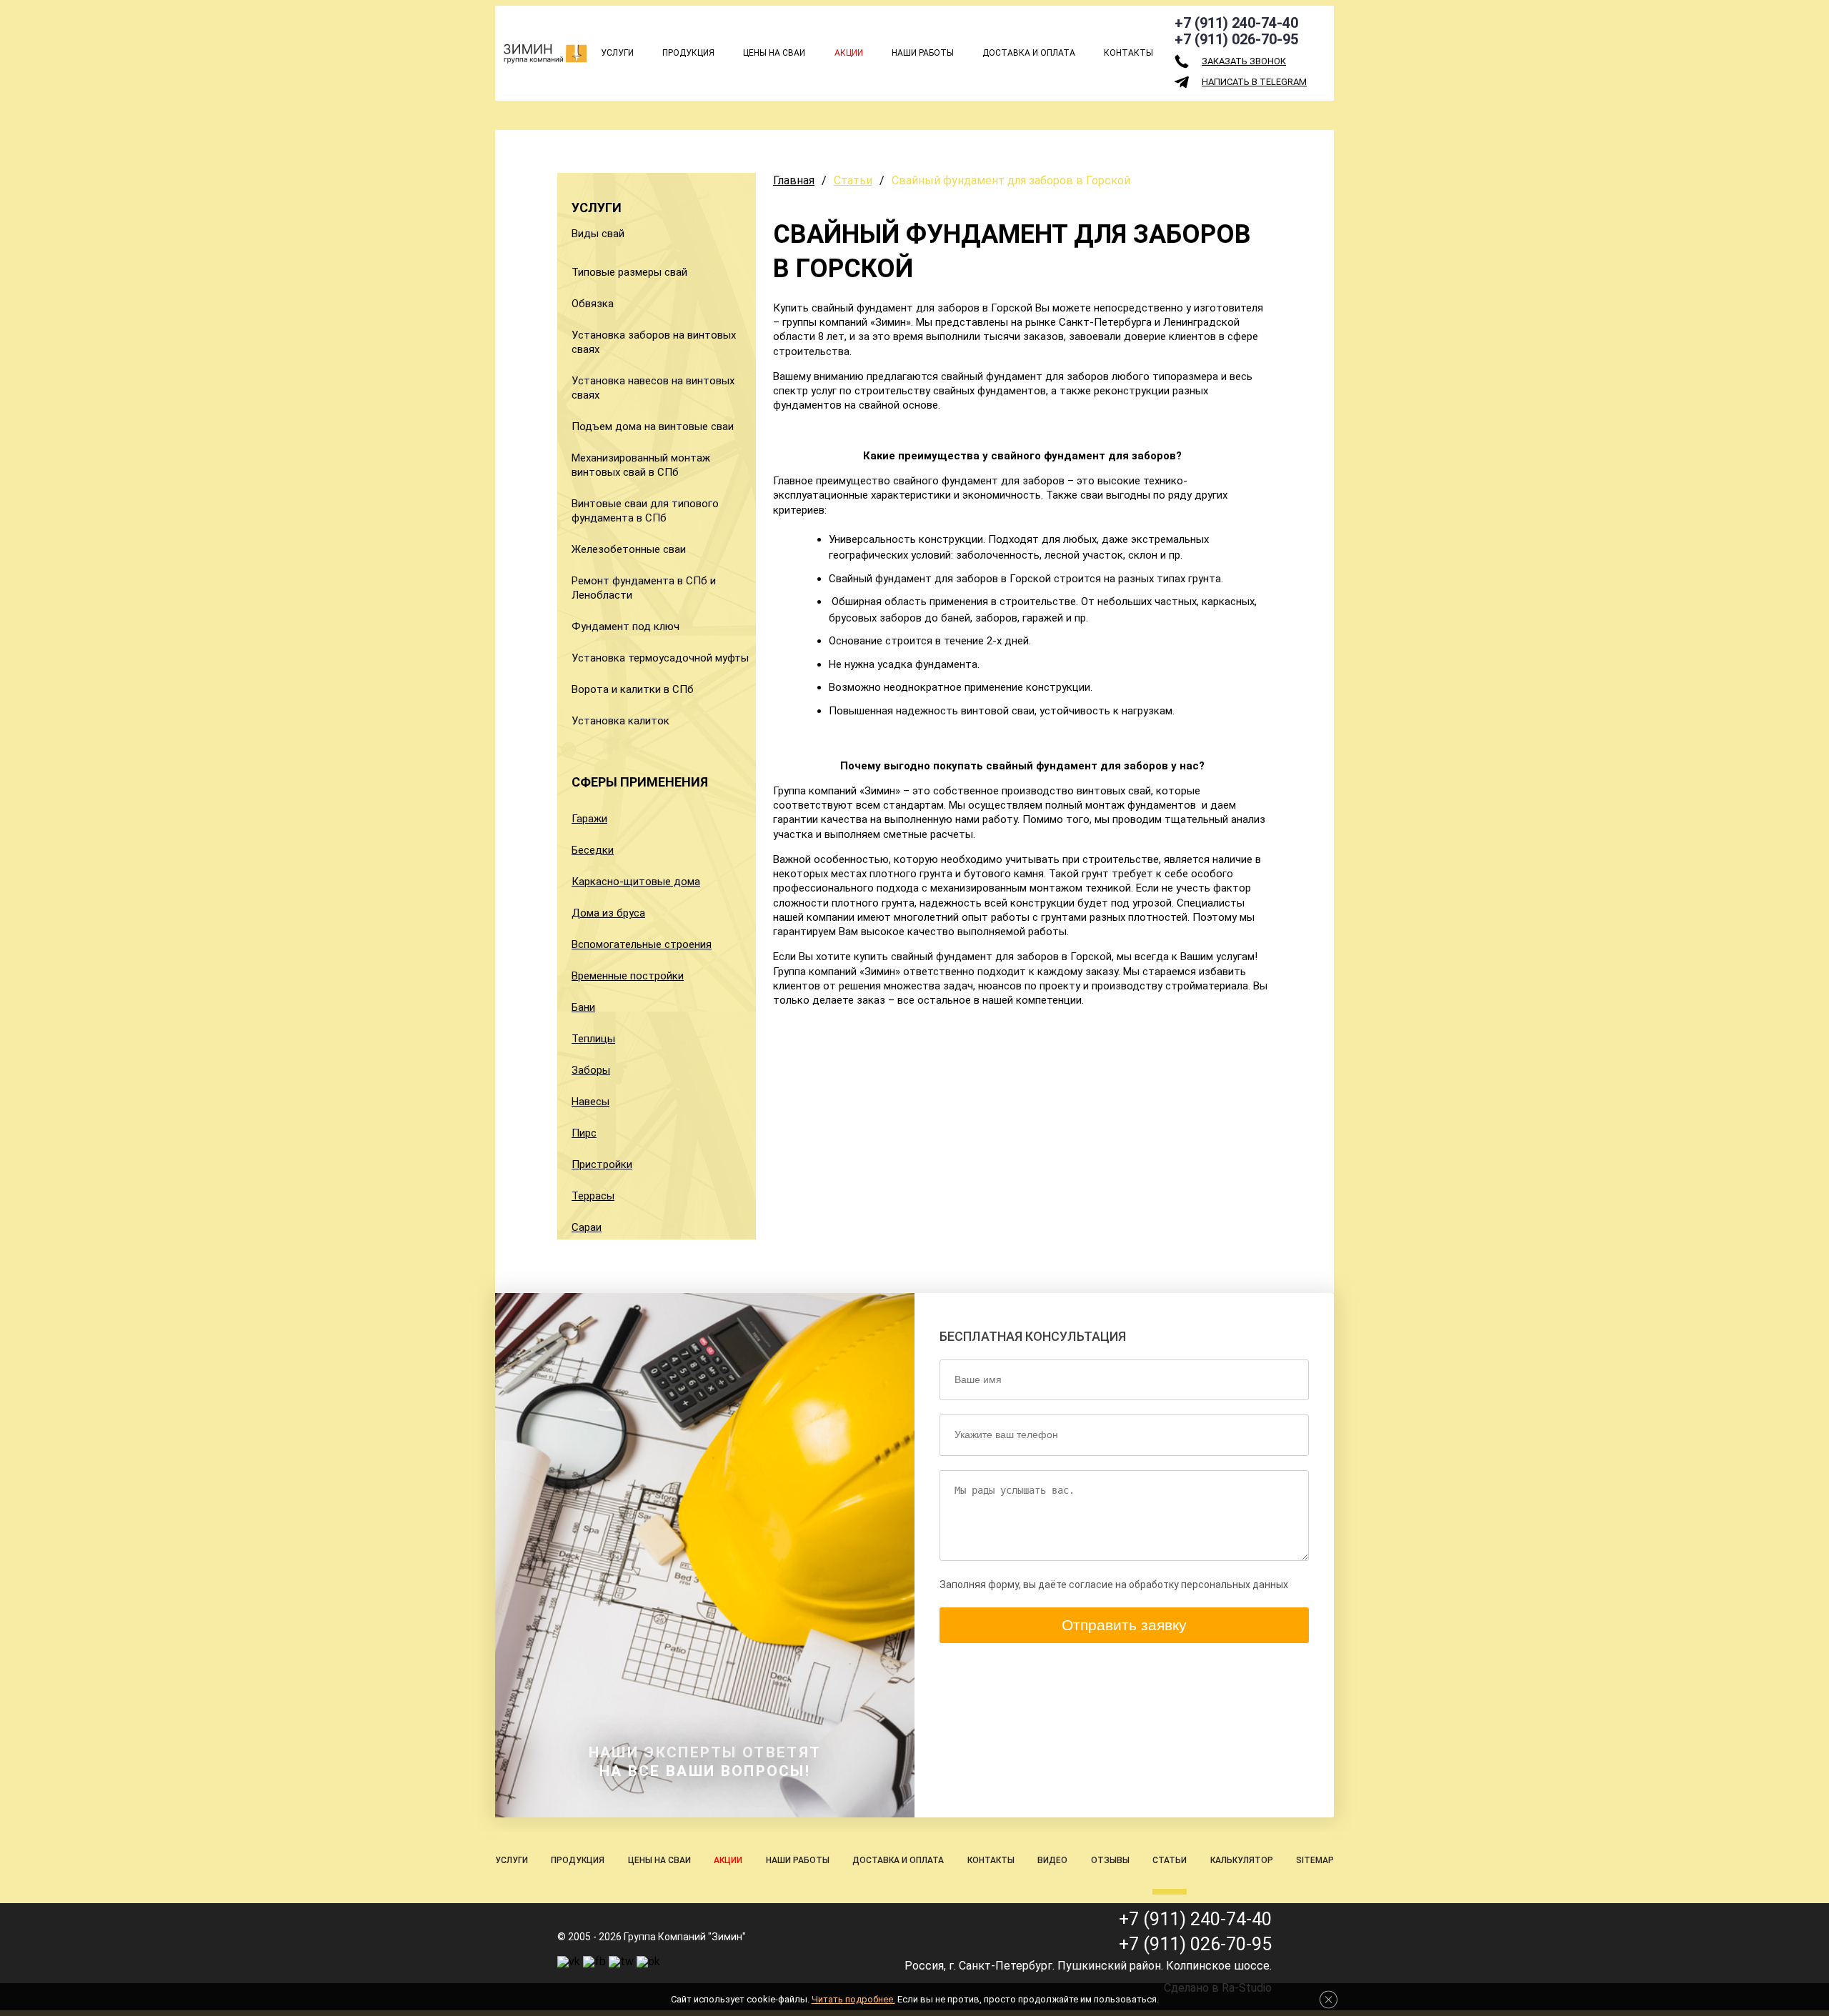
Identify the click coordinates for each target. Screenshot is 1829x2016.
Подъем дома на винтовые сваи (653, 426)
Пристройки (602, 1164)
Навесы (590, 1102)
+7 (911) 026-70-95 (1236, 39)
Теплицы (593, 1039)
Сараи (587, 1227)
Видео (1052, 1860)
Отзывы (1110, 1860)
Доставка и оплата (1029, 53)
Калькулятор (1242, 1860)
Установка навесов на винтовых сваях (653, 388)
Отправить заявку (1124, 1625)
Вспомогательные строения (642, 944)
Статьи (853, 180)
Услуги (617, 53)
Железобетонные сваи (629, 549)
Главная (794, 180)
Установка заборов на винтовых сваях (654, 342)
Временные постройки (628, 976)
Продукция (688, 53)
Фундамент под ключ (626, 627)
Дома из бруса (608, 913)
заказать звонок (1244, 61)
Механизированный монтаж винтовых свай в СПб (641, 465)
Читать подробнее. (853, 1999)
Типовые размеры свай (629, 272)
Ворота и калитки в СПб (633, 689)
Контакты (1128, 53)
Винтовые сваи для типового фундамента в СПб (645, 511)
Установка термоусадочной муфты (660, 658)
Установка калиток (621, 721)
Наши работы (923, 53)
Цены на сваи (774, 53)
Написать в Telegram (1254, 82)
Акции (849, 53)
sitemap (1315, 1860)
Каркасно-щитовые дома (636, 882)
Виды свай (598, 234)
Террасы (593, 1196)
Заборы (591, 1070)
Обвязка (593, 304)
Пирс (584, 1133)
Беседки (593, 850)
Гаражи (589, 819)
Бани (583, 1007)
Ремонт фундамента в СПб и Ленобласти (644, 588)
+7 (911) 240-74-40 (1236, 23)
